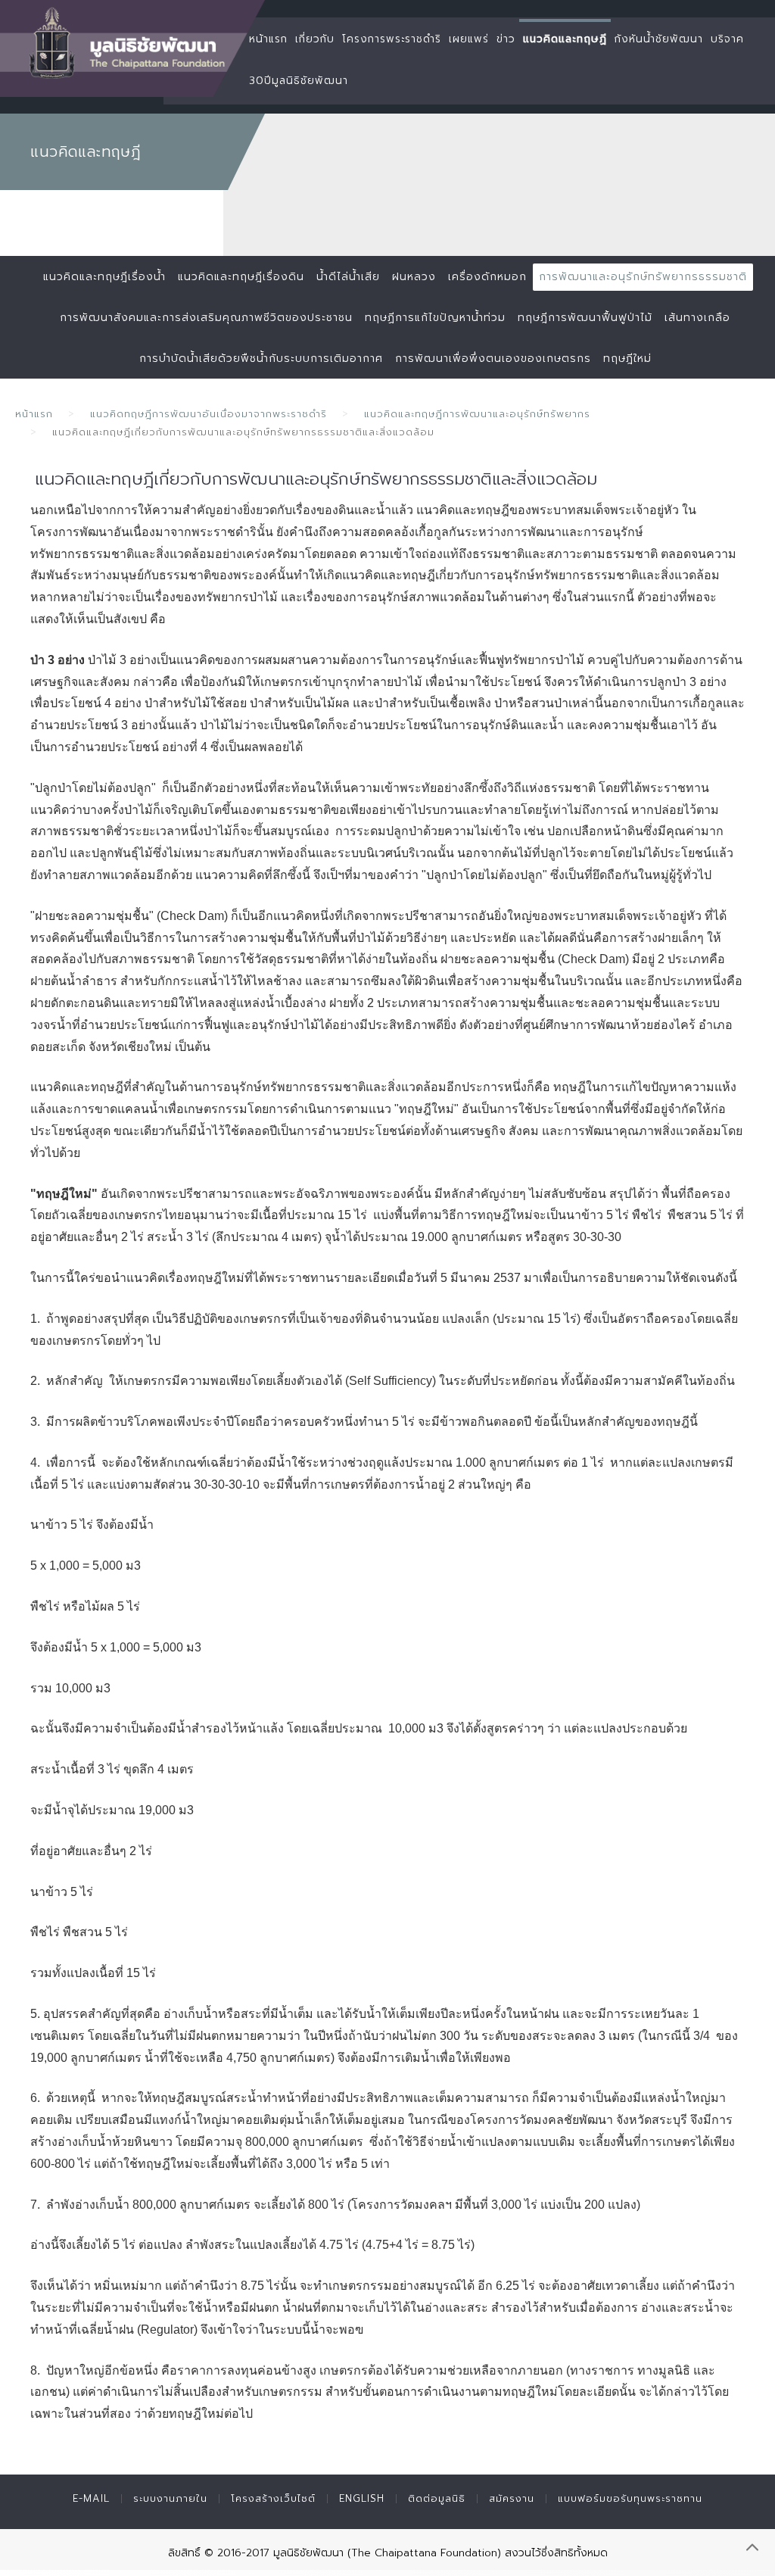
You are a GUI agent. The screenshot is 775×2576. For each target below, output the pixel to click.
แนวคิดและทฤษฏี (565, 39)
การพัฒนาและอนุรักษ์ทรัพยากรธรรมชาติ (643, 277)
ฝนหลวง (414, 277)
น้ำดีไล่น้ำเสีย (348, 277)
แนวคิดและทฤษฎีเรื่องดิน (241, 277)
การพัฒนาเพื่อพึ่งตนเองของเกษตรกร (493, 359)
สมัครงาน (512, 2498)
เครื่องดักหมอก (487, 277)
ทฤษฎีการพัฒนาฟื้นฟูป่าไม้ (585, 318)
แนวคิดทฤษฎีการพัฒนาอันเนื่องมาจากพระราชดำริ (209, 414)
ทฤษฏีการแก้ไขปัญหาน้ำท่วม (435, 318)
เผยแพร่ (469, 39)
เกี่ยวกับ (315, 39)
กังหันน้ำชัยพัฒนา (659, 39)
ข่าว (506, 39)
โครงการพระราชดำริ (392, 39)
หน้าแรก (268, 39)
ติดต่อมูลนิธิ (437, 2498)
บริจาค (727, 39)
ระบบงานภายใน (170, 2498)
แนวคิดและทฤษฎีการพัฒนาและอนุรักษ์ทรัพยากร (477, 414)
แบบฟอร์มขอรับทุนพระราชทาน (630, 2498)
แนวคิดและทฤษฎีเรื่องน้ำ (104, 277)
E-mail (91, 2498)
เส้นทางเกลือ (697, 318)
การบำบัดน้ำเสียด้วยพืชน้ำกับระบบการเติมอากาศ (261, 359)
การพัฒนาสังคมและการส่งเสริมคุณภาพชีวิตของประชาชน (206, 318)
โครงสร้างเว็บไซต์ (273, 2498)
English (362, 2498)
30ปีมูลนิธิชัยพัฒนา (299, 81)
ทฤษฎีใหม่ (627, 359)
